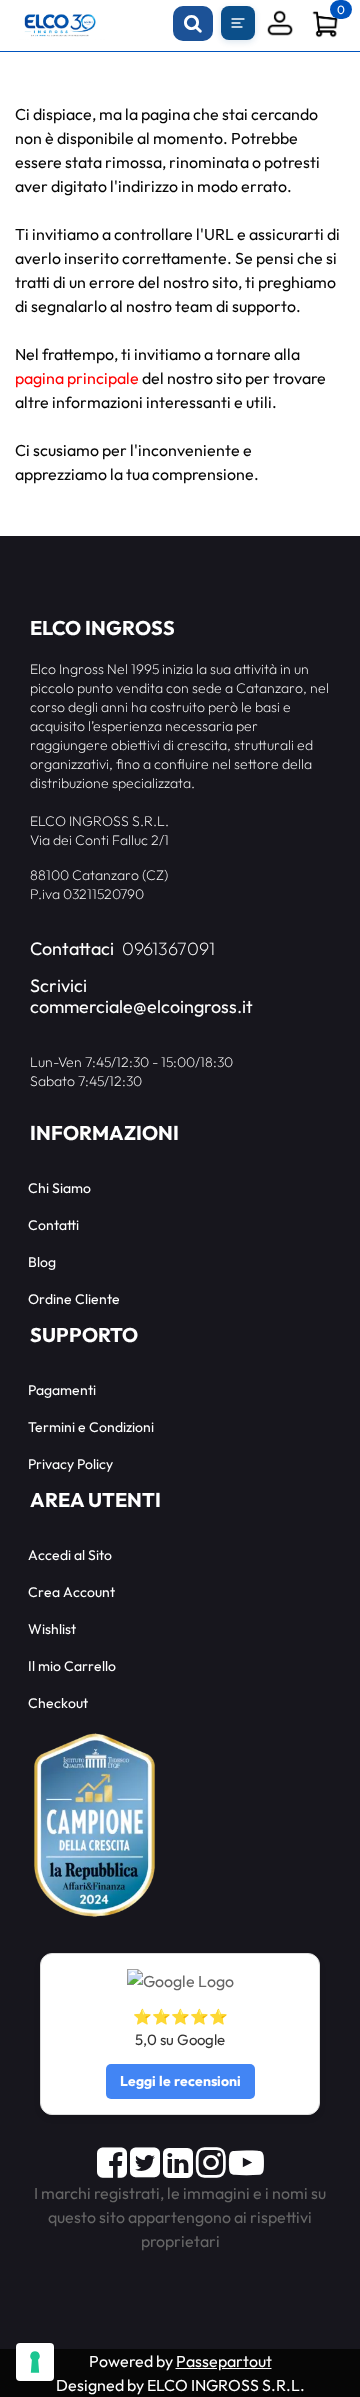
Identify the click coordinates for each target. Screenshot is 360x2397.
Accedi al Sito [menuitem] (70, 1555)
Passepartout (224, 2361)
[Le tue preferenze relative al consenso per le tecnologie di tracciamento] (35, 2362)
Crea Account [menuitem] (71, 1592)
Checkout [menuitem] (58, 1703)
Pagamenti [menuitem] (62, 1390)
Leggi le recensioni (180, 2081)
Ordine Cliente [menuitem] (74, 1299)
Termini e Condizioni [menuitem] (91, 1427)
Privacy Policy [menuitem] (70, 1464)
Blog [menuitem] (42, 1262)
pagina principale (77, 378)
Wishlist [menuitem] (52, 1629)
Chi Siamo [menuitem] (59, 1188)
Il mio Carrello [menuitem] (72, 1666)
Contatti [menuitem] (53, 1225)
